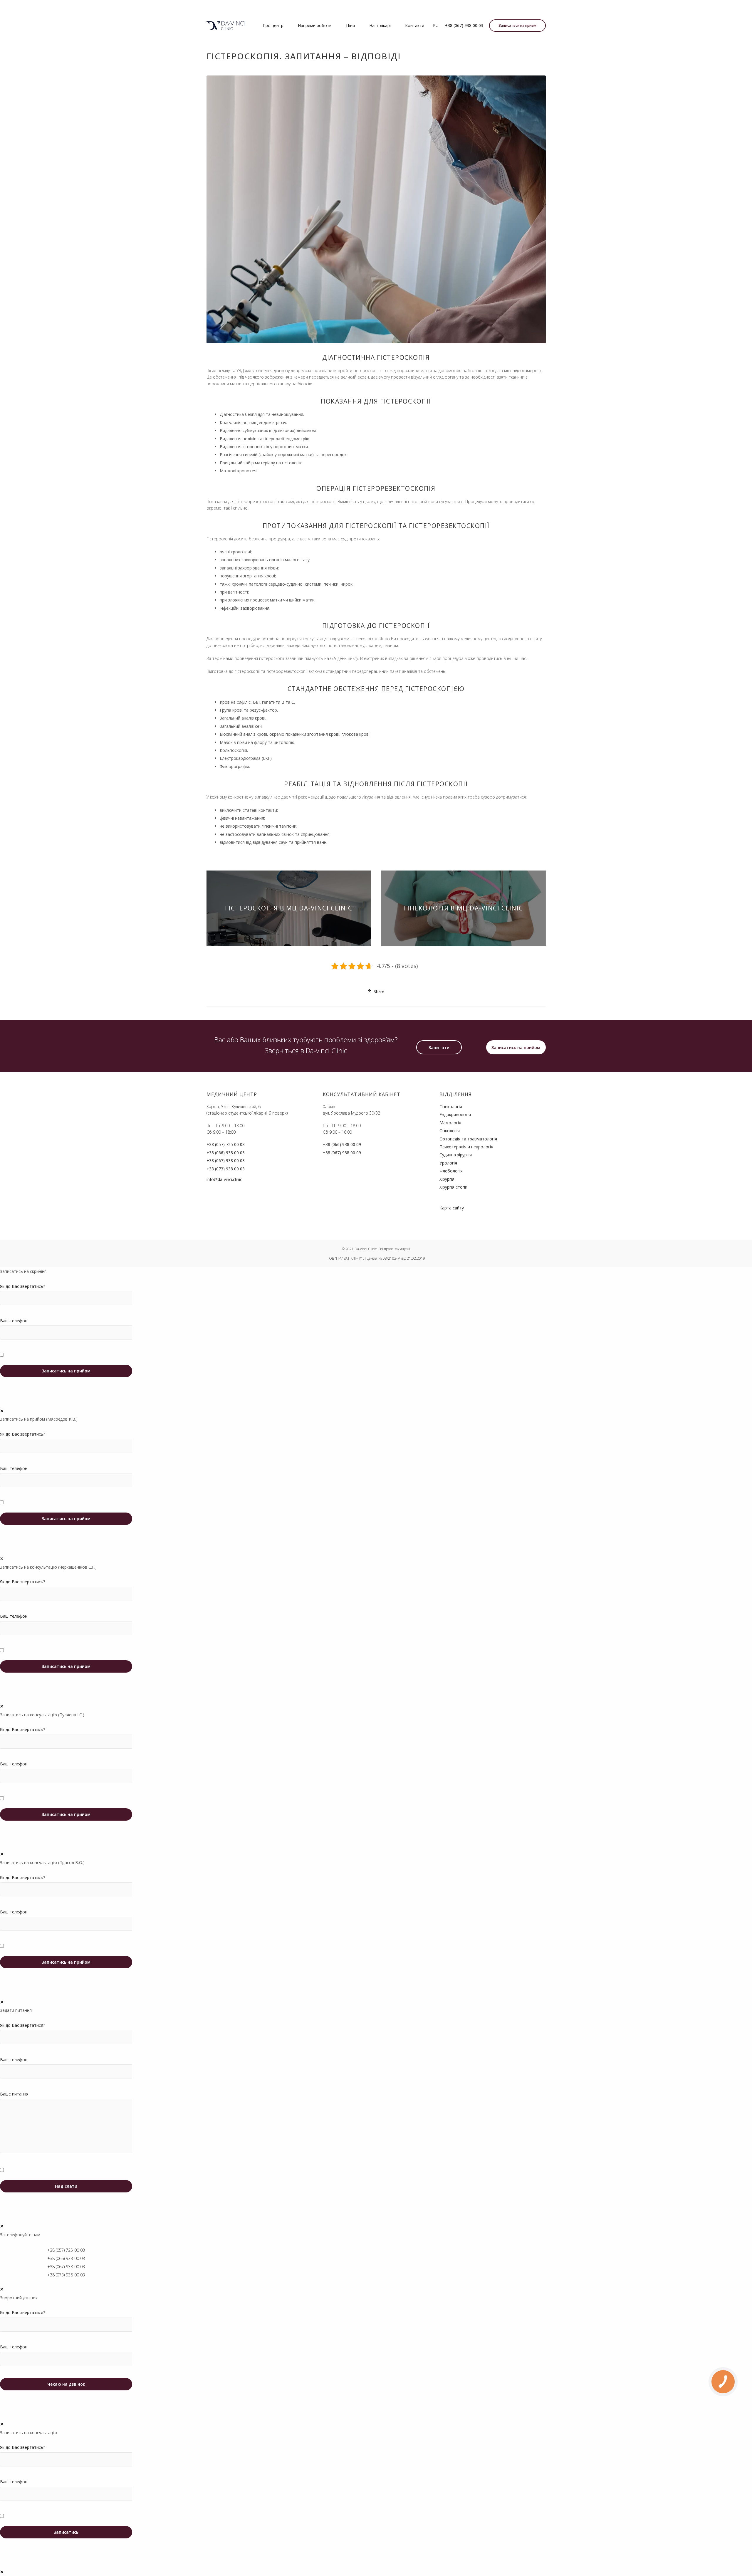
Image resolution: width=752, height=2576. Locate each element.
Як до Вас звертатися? (22, 2025)
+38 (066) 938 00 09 (342, 1144)
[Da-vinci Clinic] (226, 26)
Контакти (415, 25)
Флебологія (451, 1171)
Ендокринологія (455, 1114)
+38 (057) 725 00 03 (226, 1144)
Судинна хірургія (456, 1155)
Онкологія (450, 1131)
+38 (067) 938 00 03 (464, 25)
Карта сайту (452, 1208)
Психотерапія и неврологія (466, 1147)
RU (436, 25)
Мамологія (450, 1123)
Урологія (448, 1163)
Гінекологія (451, 1106)
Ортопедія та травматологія (468, 1139)
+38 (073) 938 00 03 (226, 1169)
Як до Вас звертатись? (22, 1286)
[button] (439, 1047)
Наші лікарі (380, 25)
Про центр (273, 25)
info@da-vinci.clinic (224, 1179)
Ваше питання (14, 2094)
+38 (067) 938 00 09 (342, 1153)
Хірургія (447, 1179)
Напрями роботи (315, 25)
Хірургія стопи (453, 1187)
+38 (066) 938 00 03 (226, 1153)
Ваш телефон (14, 1321)
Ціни (350, 25)
